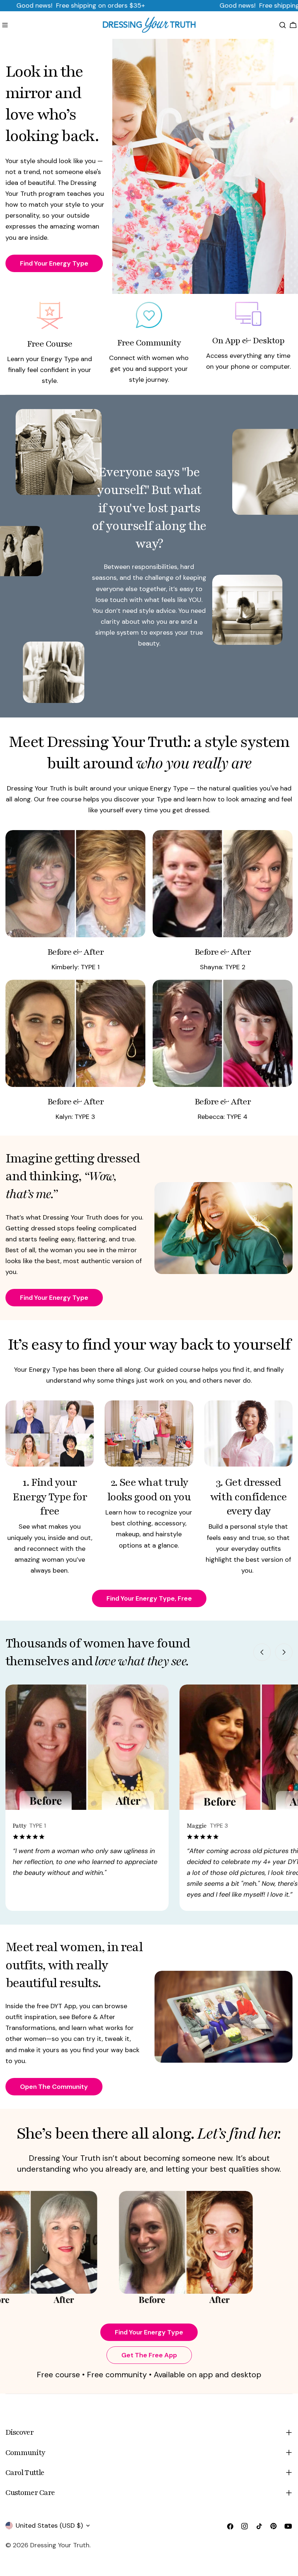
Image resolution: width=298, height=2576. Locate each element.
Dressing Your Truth (60, 2545)
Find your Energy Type (149, 2332)
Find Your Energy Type (54, 263)
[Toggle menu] (5, 25)
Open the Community (54, 2087)
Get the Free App (149, 2355)
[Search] (283, 25)
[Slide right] (284, 1652)
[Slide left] (262, 1652)
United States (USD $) (49, 2526)
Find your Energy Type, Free (149, 1598)
